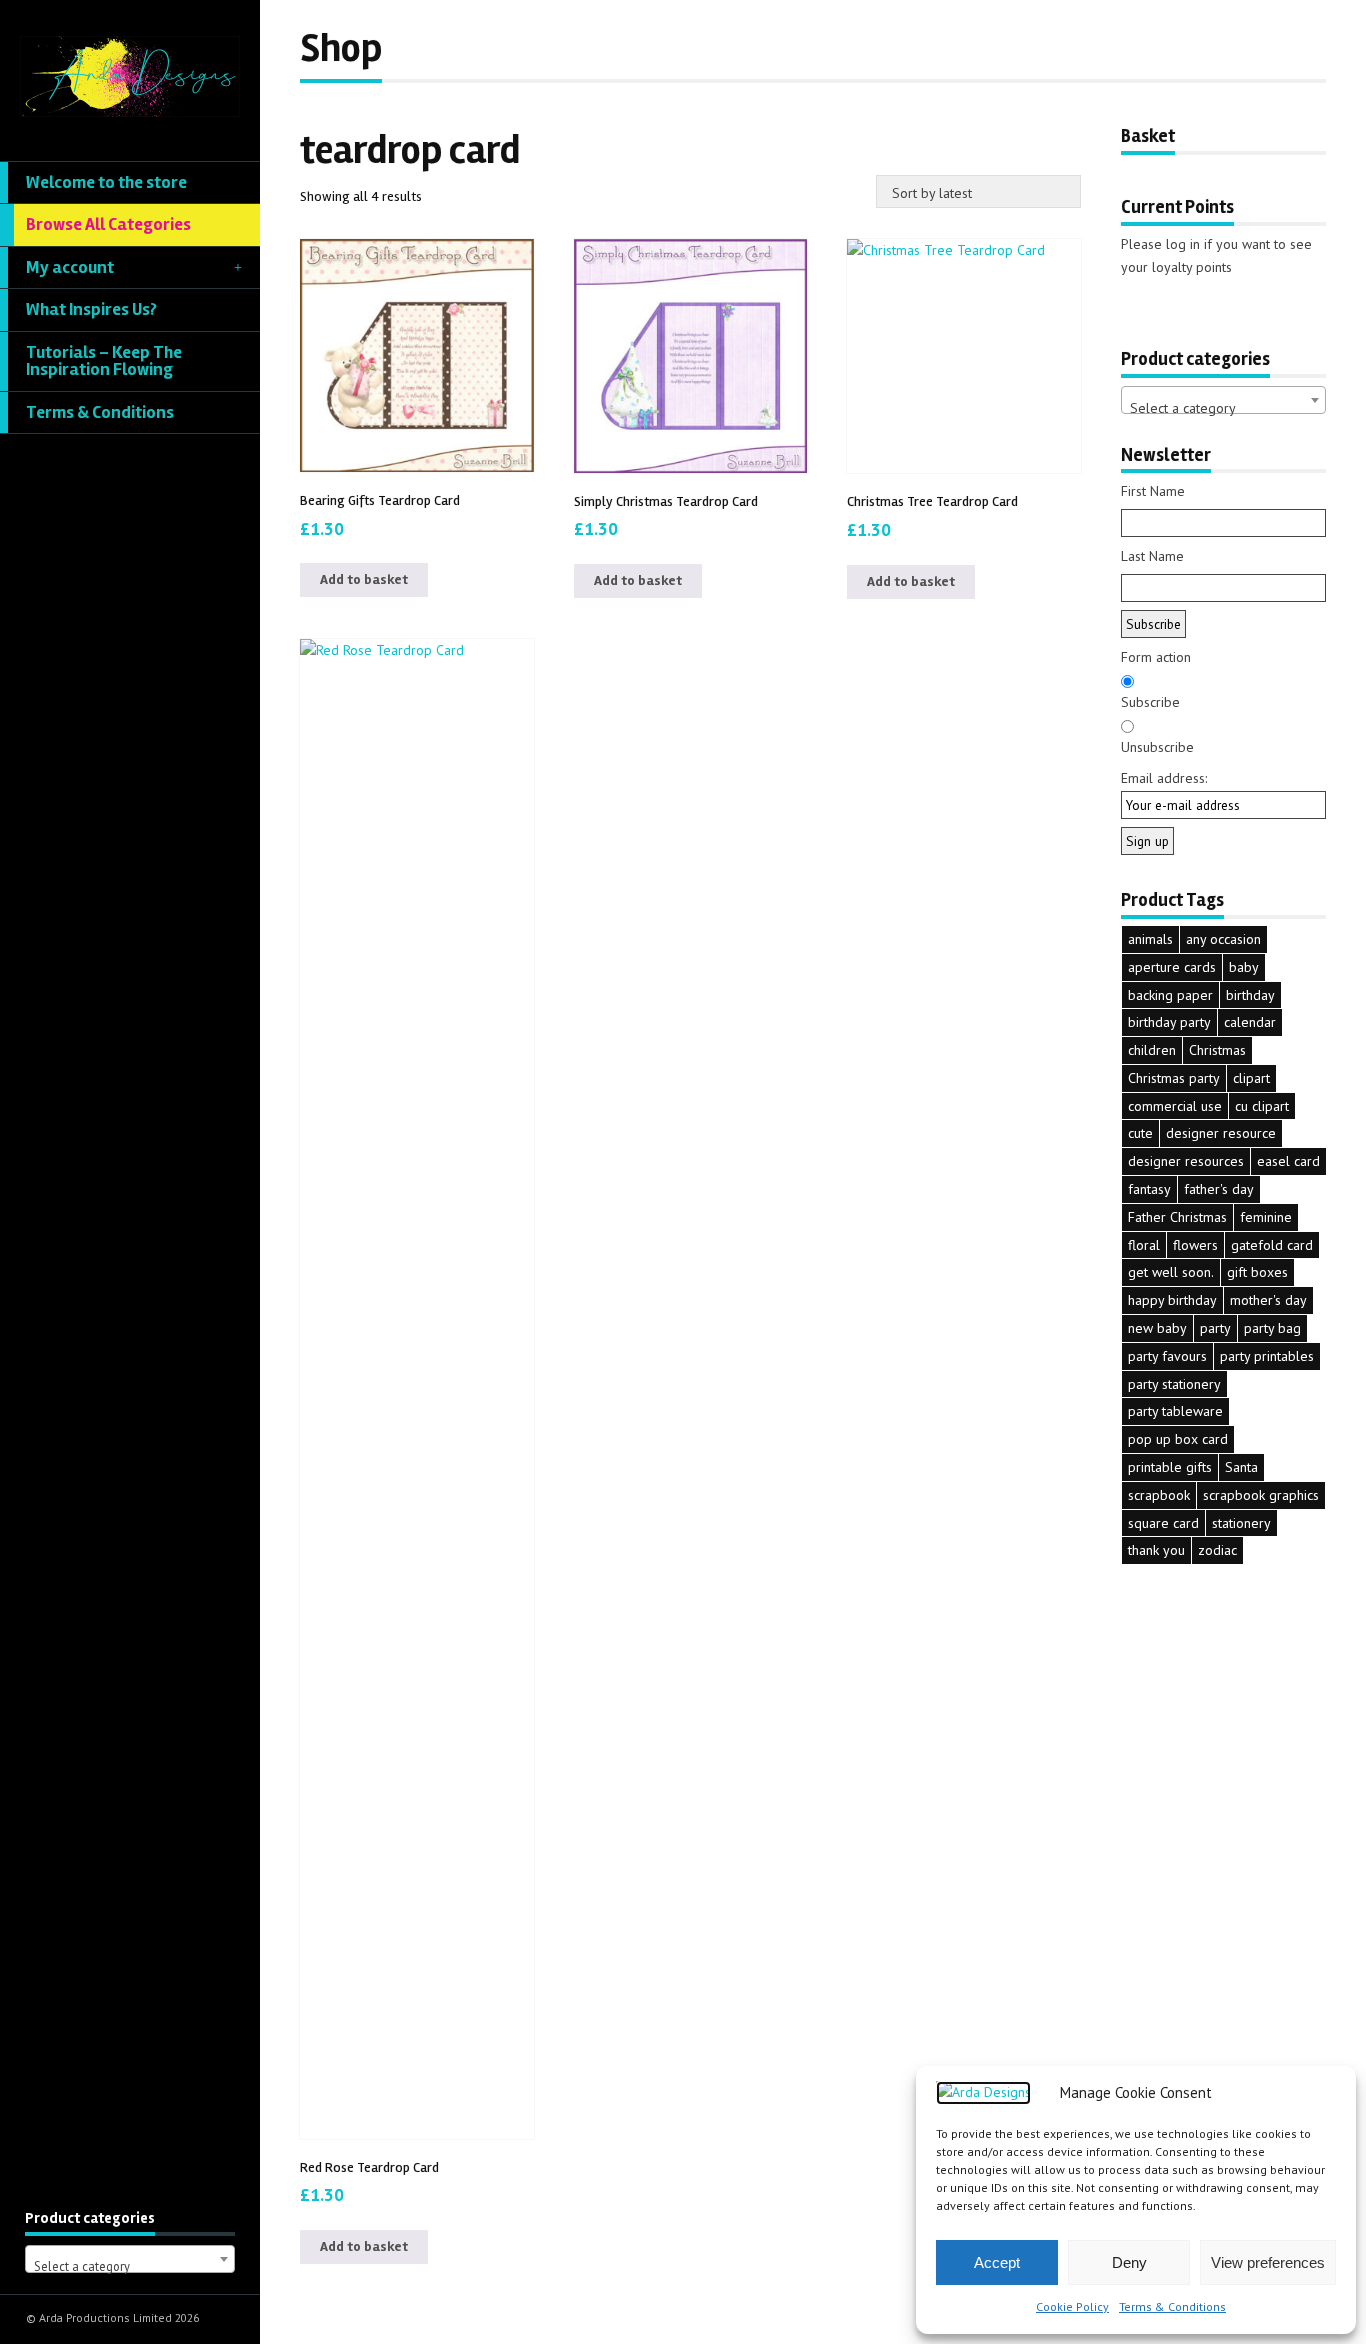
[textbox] (130, 2266)
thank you (1156, 1550)
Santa (1241, 1467)
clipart (1251, 1078)
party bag (1272, 1328)
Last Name (1152, 556)
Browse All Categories (108, 224)
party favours (1167, 1356)
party (1215, 1328)
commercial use (1175, 1106)
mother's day (1268, 1300)
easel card (1288, 1161)
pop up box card (1178, 1439)
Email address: (1164, 778)
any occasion (1223, 939)
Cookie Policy (1072, 2306)
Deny (1129, 2262)
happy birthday (1172, 1300)
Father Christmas (1177, 1217)
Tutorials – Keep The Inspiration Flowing (104, 361)
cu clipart (1262, 1106)
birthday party (1169, 1022)
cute (1140, 1133)
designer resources (1186, 1161)
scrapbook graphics (1261, 1495)
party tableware (1175, 1411)
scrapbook (1159, 1495)
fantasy (1149, 1189)
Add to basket (364, 579)
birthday (1250, 995)
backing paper (1170, 995)
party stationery (1174, 1384)
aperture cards (1172, 967)
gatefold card (1272, 1245)
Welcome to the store (106, 182)
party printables (1267, 1356)
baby (1244, 967)
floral (1144, 1245)
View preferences (1268, 2262)
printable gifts (1170, 1467)
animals (1150, 939)
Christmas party (1174, 1078)
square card (1163, 1523)
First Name (1153, 491)
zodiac (1217, 1550)
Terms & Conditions (1172, 2306)
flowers (1195, 1245)
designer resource (1221, 1133)
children (1152, 1050)
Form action (1156, 657)
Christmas (1217, 1050)
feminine (1266, 1217)
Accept (997, 2262)
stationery (1241, 1523)
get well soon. (1171, 1272)
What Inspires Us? (91, 309)
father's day (1219, 1189)
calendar (1250, 1022)
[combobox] (130, 2259)
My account (70, 267)
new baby (1157, 1328)
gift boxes (1257, 1272)
